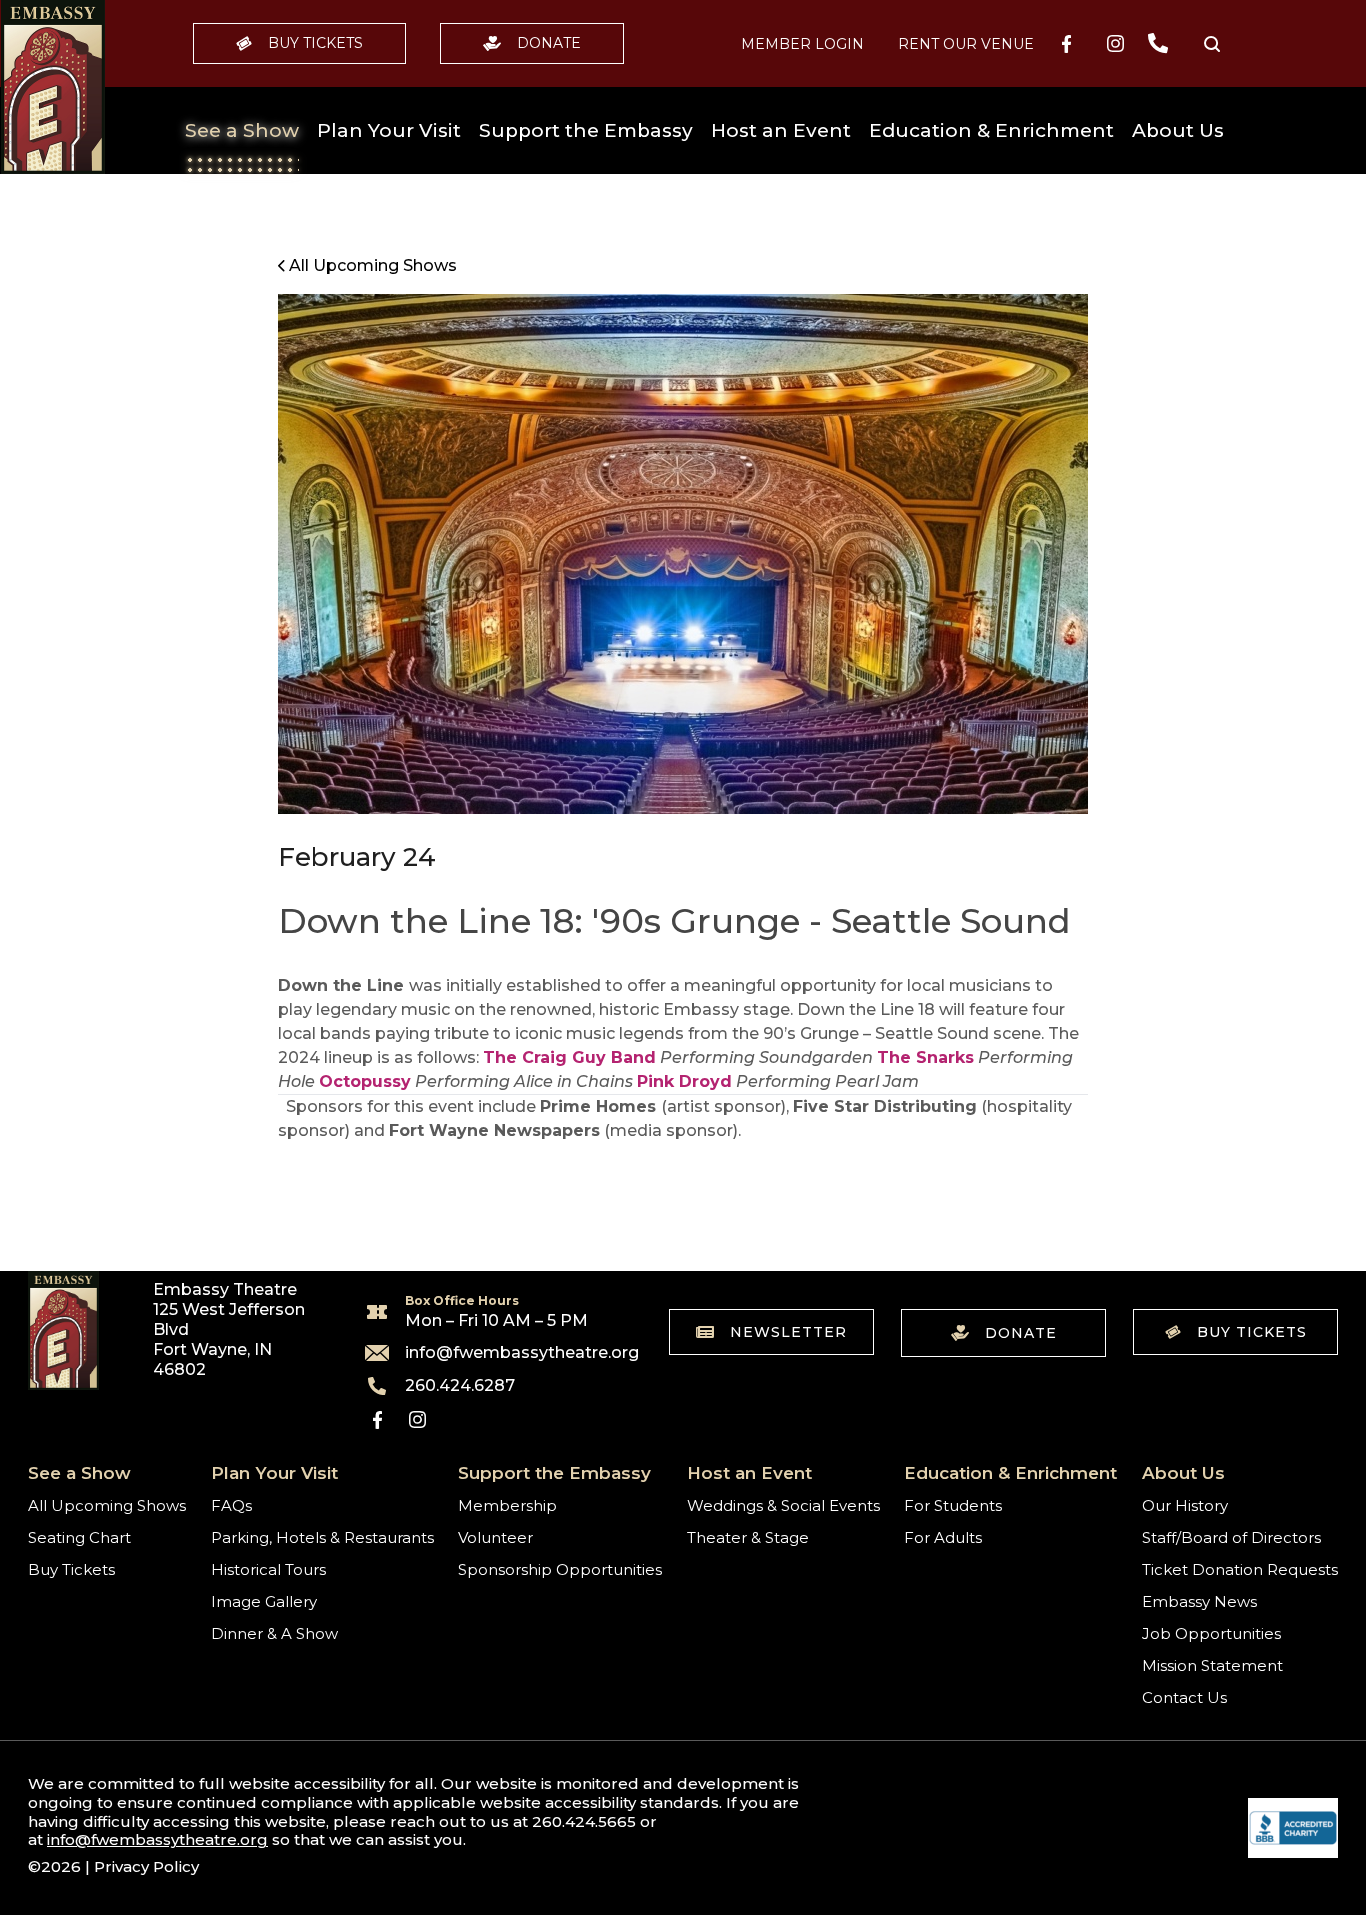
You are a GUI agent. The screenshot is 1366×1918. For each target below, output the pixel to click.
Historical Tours (268, 1569)
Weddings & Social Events (783, 1505)
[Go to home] (53, 87)
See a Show (242, 130)
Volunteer (495, 1537)
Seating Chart (79, 1537)
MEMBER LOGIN (802, 44)
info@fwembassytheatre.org (510, 1353)
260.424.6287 (460, 1386)
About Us (1178, 130)
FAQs (231, 1505)
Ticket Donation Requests (1240, 1569)
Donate (549, 43)
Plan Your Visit (389, 130)
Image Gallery (264, 1601)
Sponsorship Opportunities (560, 1569)
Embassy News (1199, 1601)
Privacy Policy (146, 1866)
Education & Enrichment (991, 130)
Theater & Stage (748, 1537)
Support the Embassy (586, 130)
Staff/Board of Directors (1231, 1537)
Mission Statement (1212, 1665)
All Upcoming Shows (107, 1505)
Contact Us (1184, 1697)
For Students (953, 1505)
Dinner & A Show (274, 1633)
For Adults (943, 1537)
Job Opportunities (1211, 1633)
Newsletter (788, 1332)
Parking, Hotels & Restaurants (322, 1537)
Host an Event (781, 130)
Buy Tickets (315, 43)
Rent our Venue (966, 44)
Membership (507, 1505)
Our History (1185, 1505)
